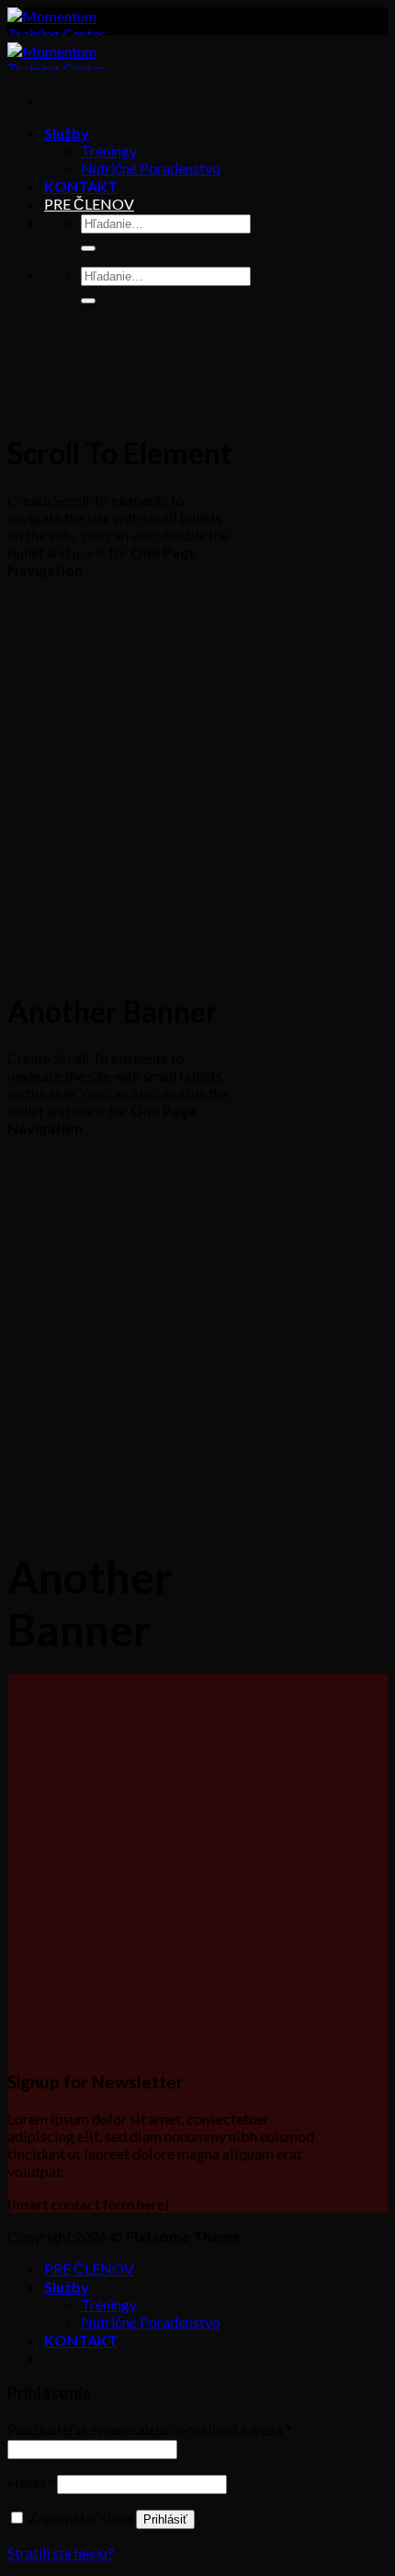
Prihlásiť (165, 2519)
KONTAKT (81, 186)
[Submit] (88, 248)
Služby (67, 133)
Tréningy (109, 150)
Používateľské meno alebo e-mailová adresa (150, 2429)
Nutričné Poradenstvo (151, 168)
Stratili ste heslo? (61, 2553)
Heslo (31, 2483)
